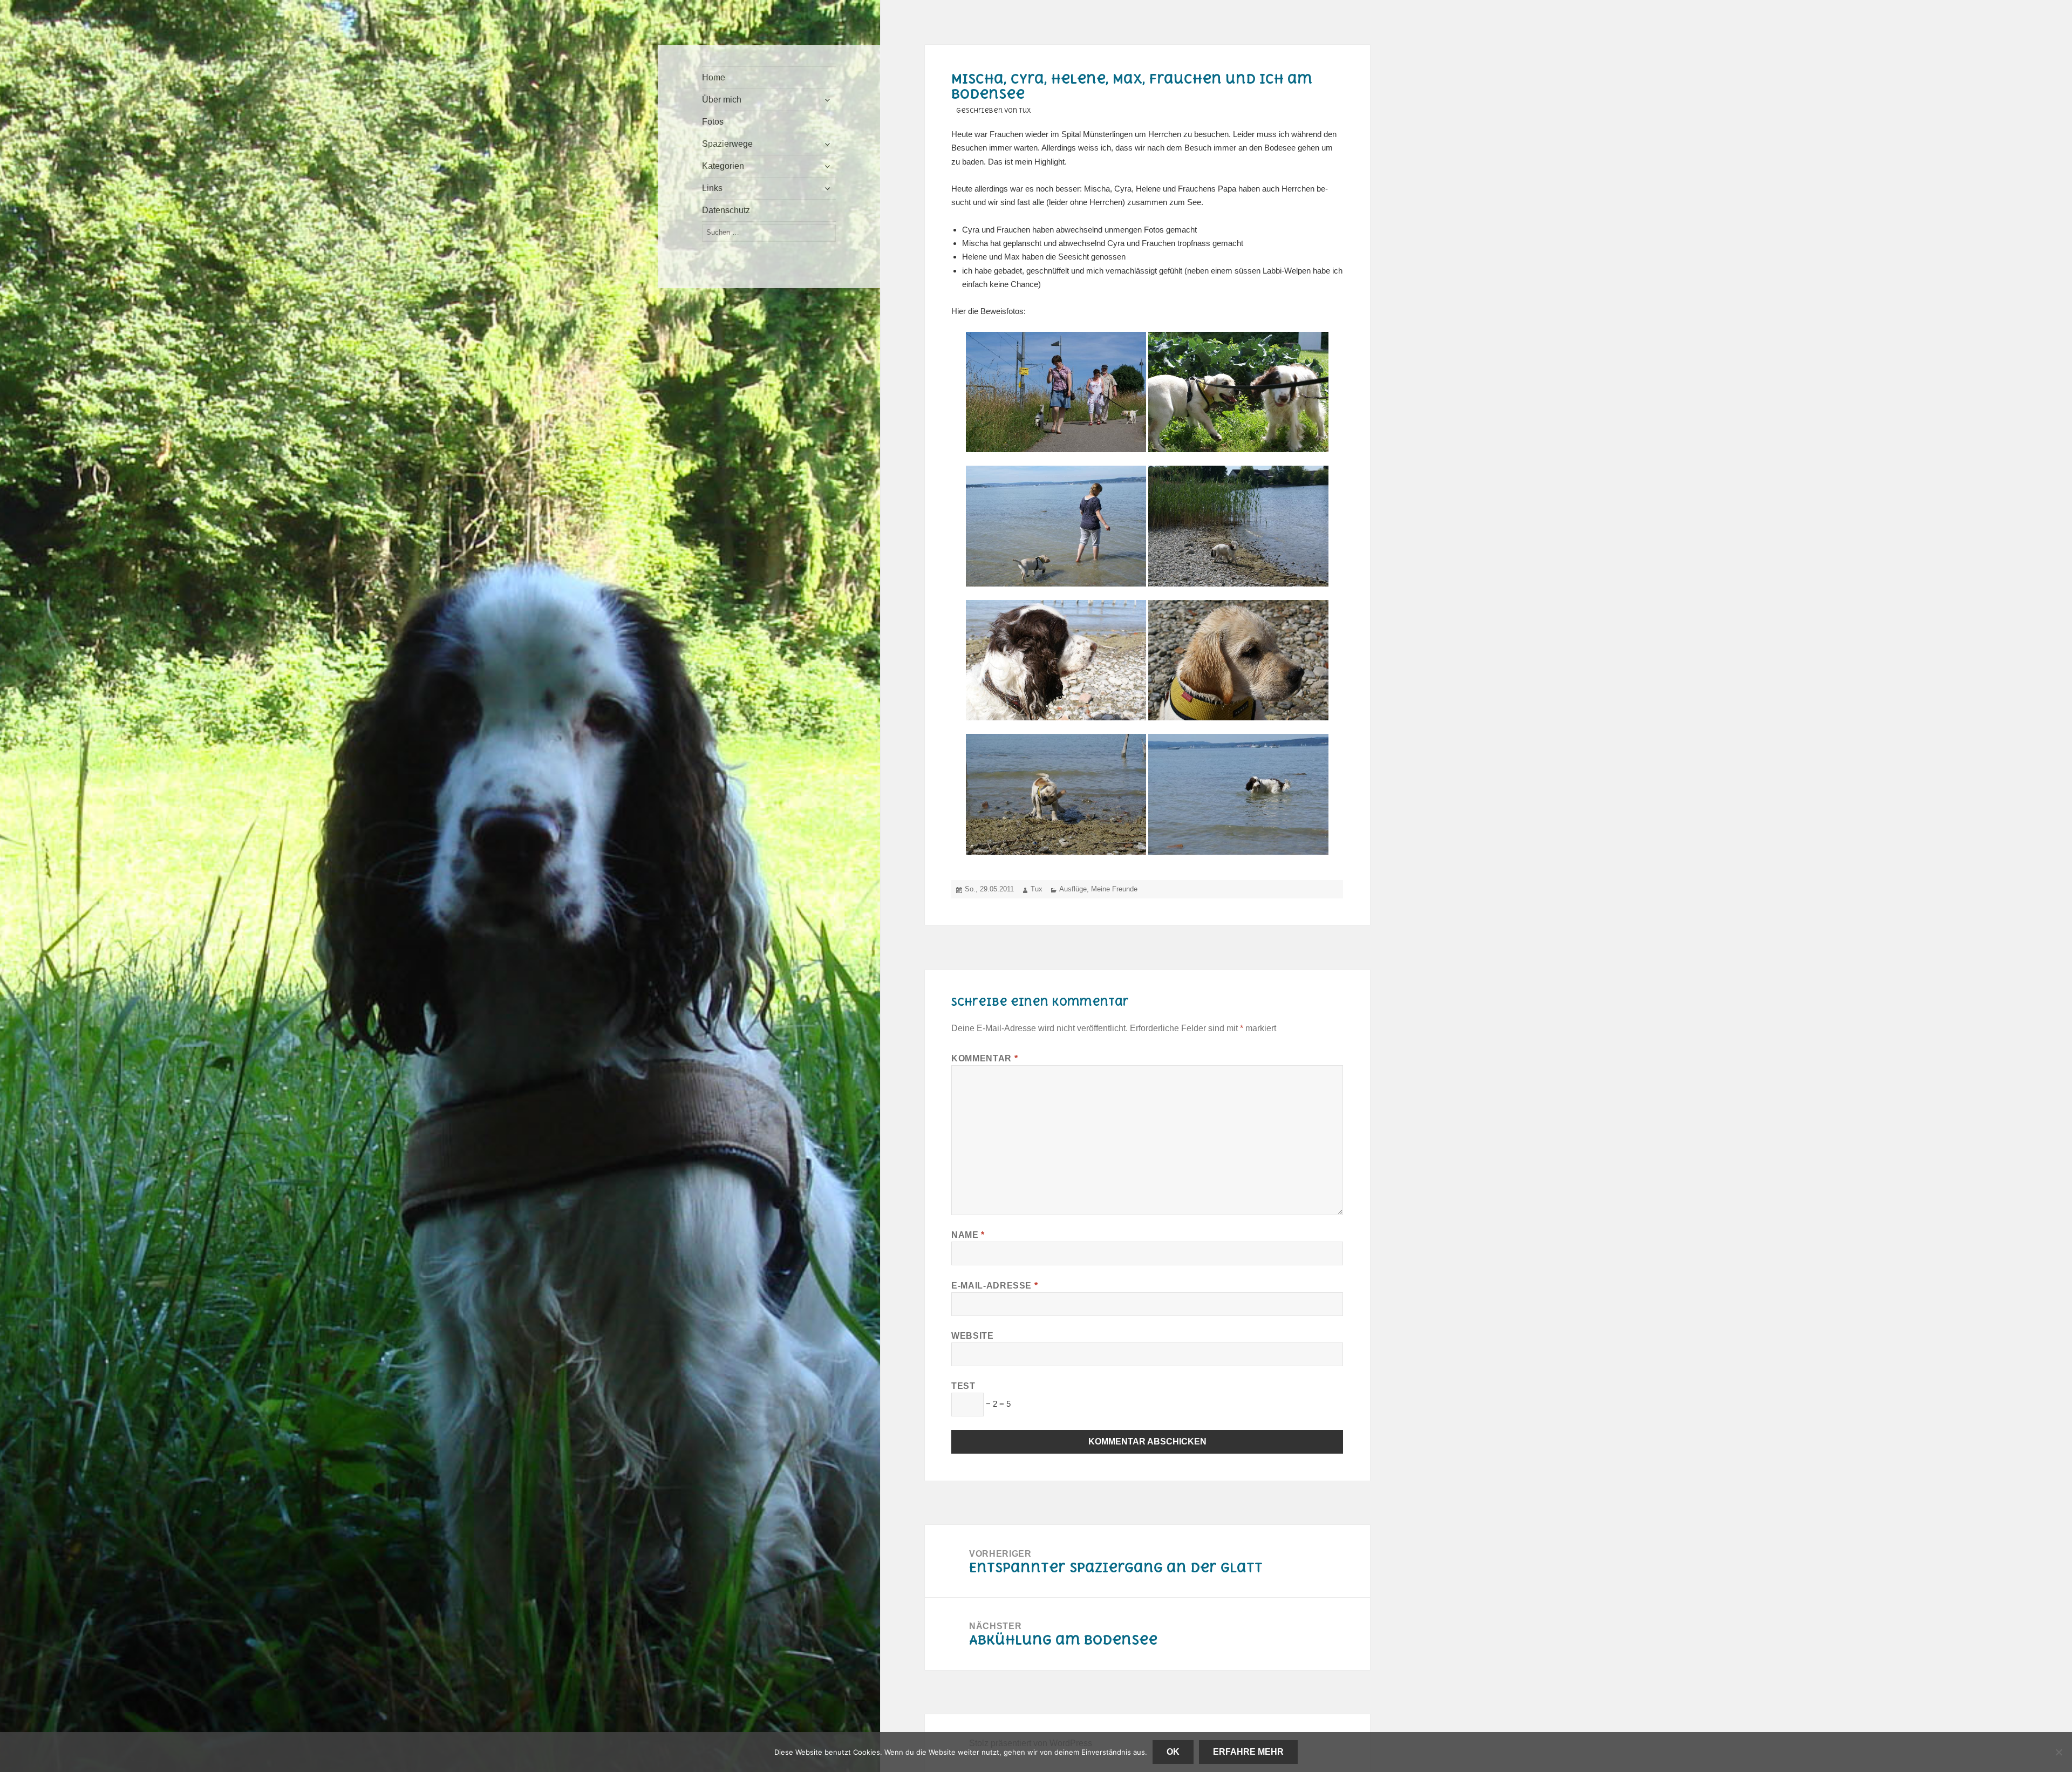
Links (712, 188)
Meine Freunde (1114, 889)
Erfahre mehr (1248, 1752)
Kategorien (723, 166)
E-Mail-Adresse (994, 1286)
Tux (1037, 889)
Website (972, 1336)
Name (968, 1235)
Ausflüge (1073, 889)
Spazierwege (727, 144)
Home (714, 77)
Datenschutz (726, 210)
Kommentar (984, 1058)
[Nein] (2059, 1752)
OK (1173, 1752)
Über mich (722, 100)
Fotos (713, 122)
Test (963, 1386)
